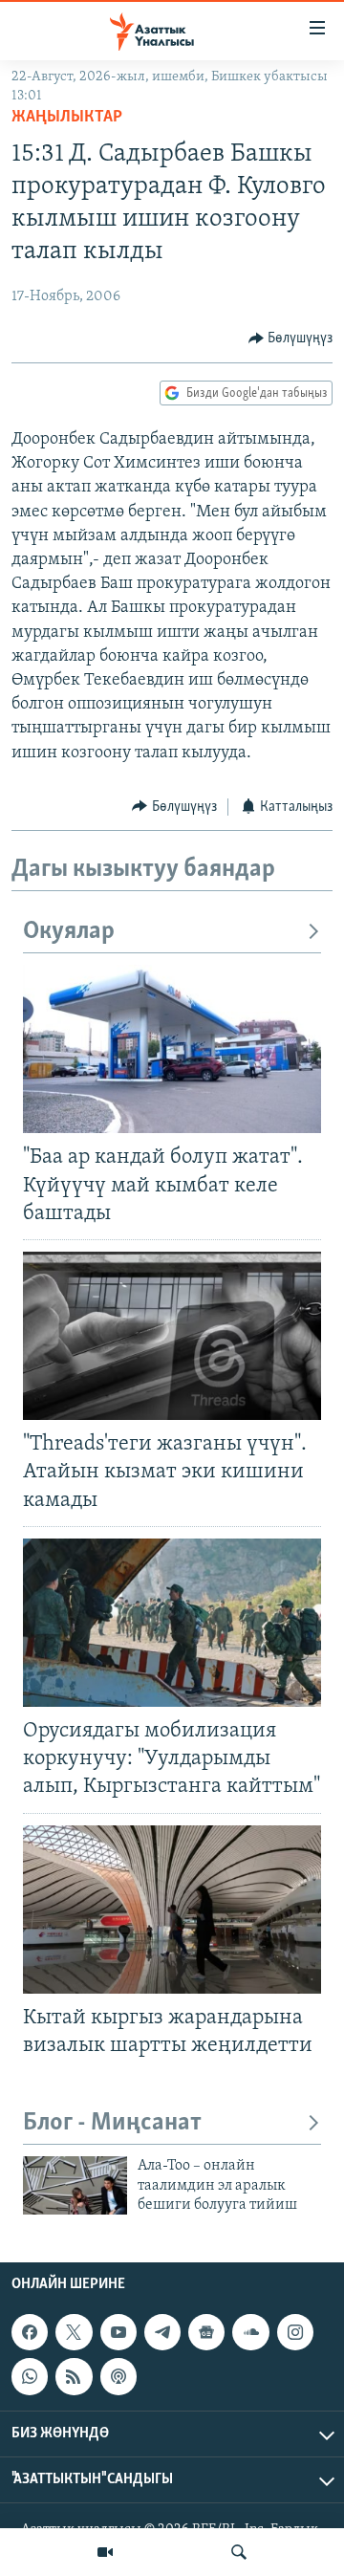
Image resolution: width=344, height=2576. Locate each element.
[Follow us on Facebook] (30, 2332)
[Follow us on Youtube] (118, 2332)
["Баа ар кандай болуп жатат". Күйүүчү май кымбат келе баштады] (172, 1049)
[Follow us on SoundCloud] (250, 2332)
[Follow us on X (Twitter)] (74, 2332)
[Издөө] (239, 2552)
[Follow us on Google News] (206, 2332)
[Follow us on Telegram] (162, 2332)
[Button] (291, 338)
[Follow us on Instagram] (295, 2332)
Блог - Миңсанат (112, 2123)
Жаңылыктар (67, 118)
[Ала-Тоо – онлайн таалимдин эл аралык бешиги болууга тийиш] (75, 2185)
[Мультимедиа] (105, 2552)
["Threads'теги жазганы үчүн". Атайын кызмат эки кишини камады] (172, 1336)
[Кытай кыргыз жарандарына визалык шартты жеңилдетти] (172, 1910)
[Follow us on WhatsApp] (30, 2376)
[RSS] (74, 2376)
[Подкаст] (118, 2376)
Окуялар (69, 932)
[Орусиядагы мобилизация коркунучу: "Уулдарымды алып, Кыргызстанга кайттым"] (172, 1623)
